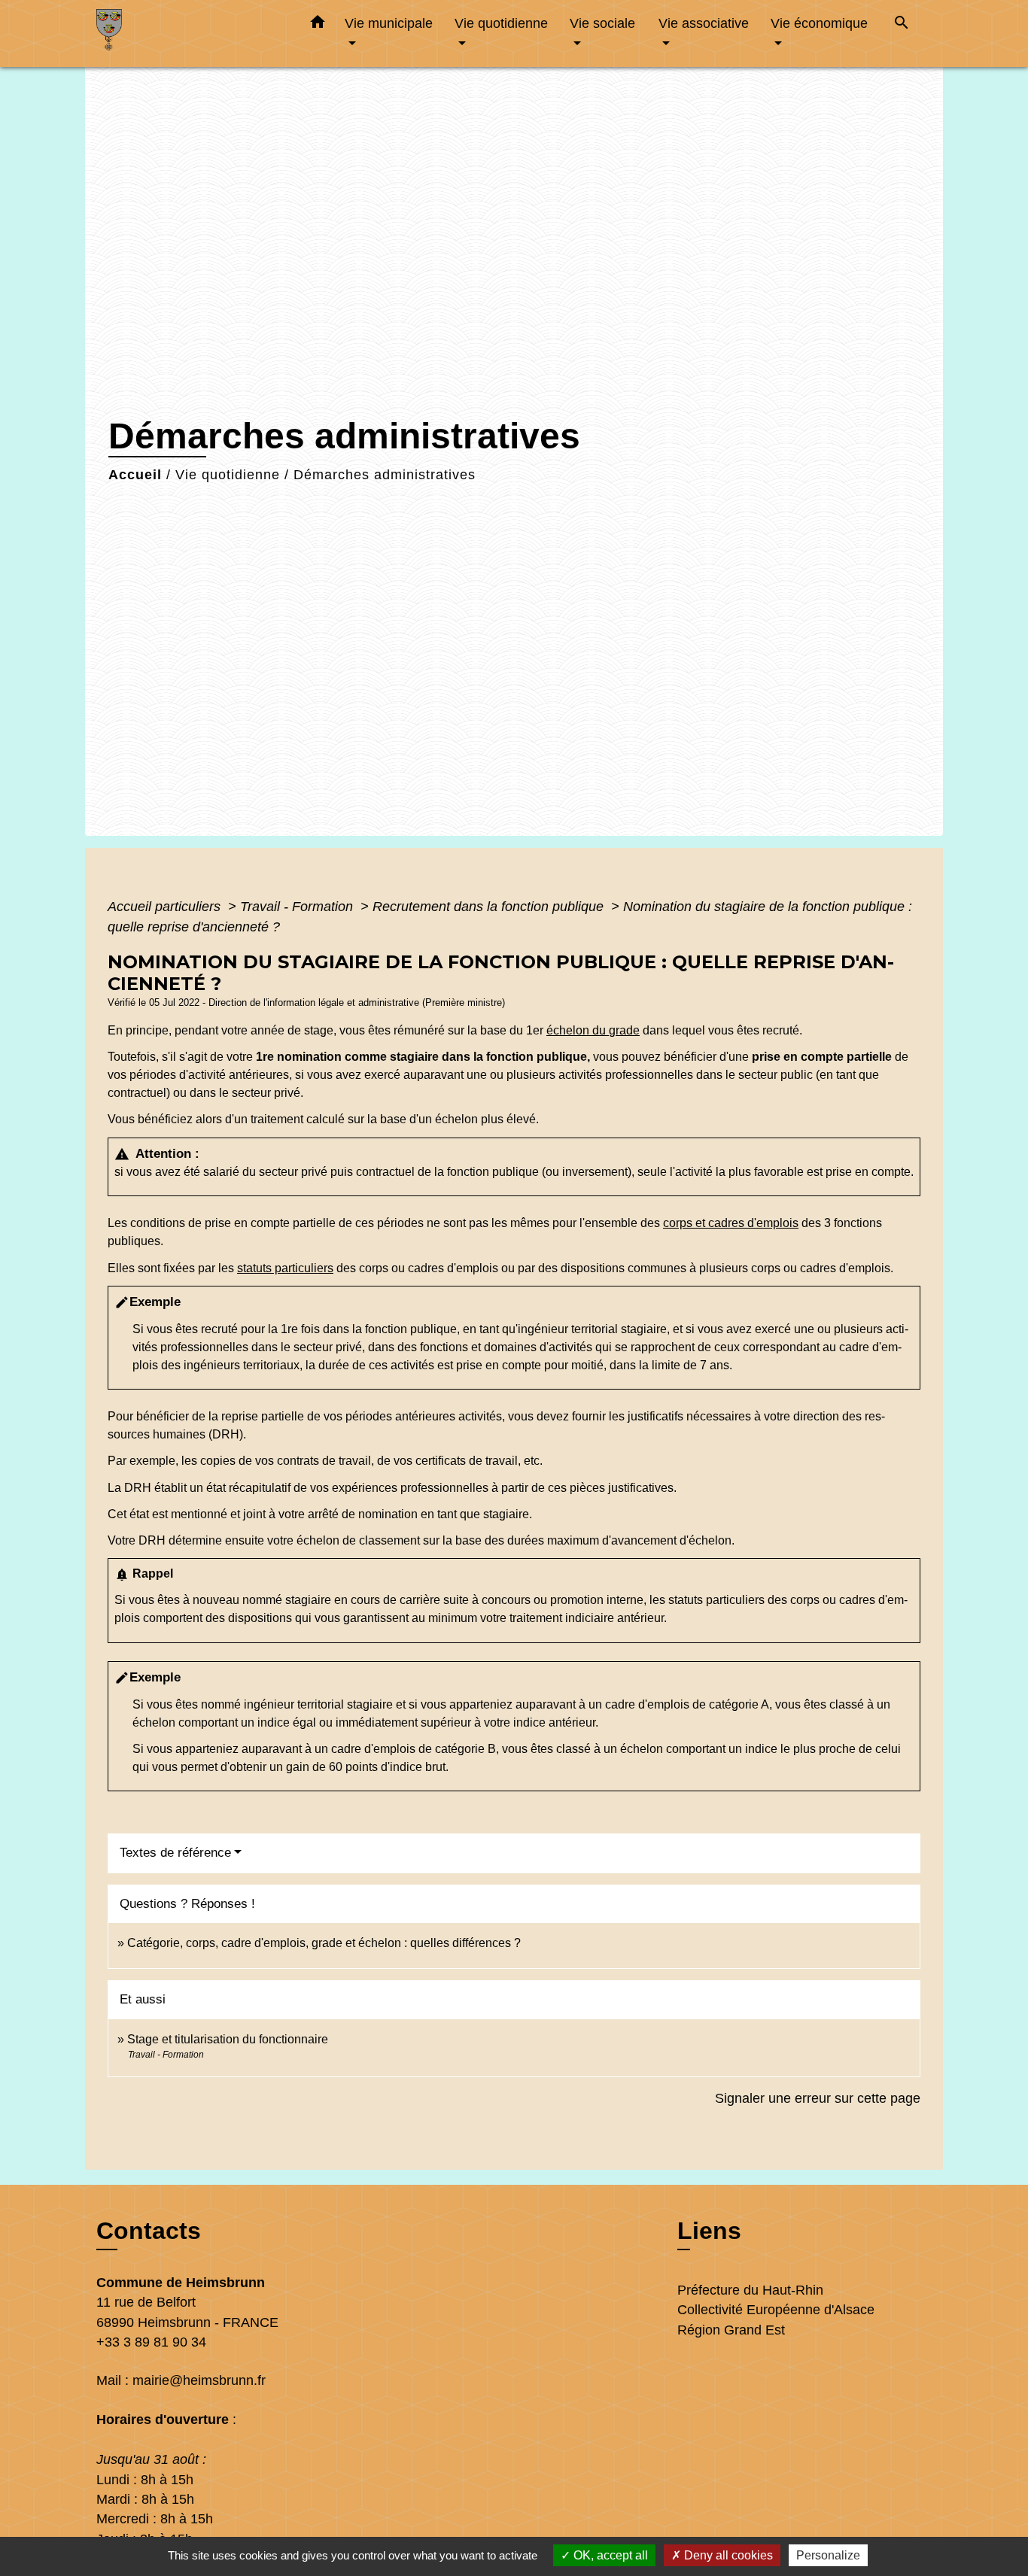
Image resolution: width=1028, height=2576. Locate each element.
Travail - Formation (298, 907)
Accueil (135, 475)
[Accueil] (190, 33)
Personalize (828, 2555)
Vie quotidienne (228, 475)
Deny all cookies (727, 2555)
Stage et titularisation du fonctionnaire (228, 2039)
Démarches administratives (385, 475)
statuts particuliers (285, 1268)
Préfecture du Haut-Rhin (750, 2290)
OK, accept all (609, 2555)
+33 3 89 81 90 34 (151, 2342)
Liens (709, 2231)
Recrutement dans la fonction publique (490, 907)
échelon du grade (593, 1030)
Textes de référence (175, 1853)
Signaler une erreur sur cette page (818, 2098)
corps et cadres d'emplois (731, 1223)
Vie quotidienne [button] (501, 23)
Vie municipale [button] (389, 23)
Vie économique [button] (819, 23)
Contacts (149, 2231)
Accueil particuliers (166, 907)
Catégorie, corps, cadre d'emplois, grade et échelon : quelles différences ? (324, 1943)
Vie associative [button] (704, 23)
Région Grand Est (731, 2330)
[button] (318, 25)
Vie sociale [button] (602, 23)
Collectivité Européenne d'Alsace (776, 2310)
